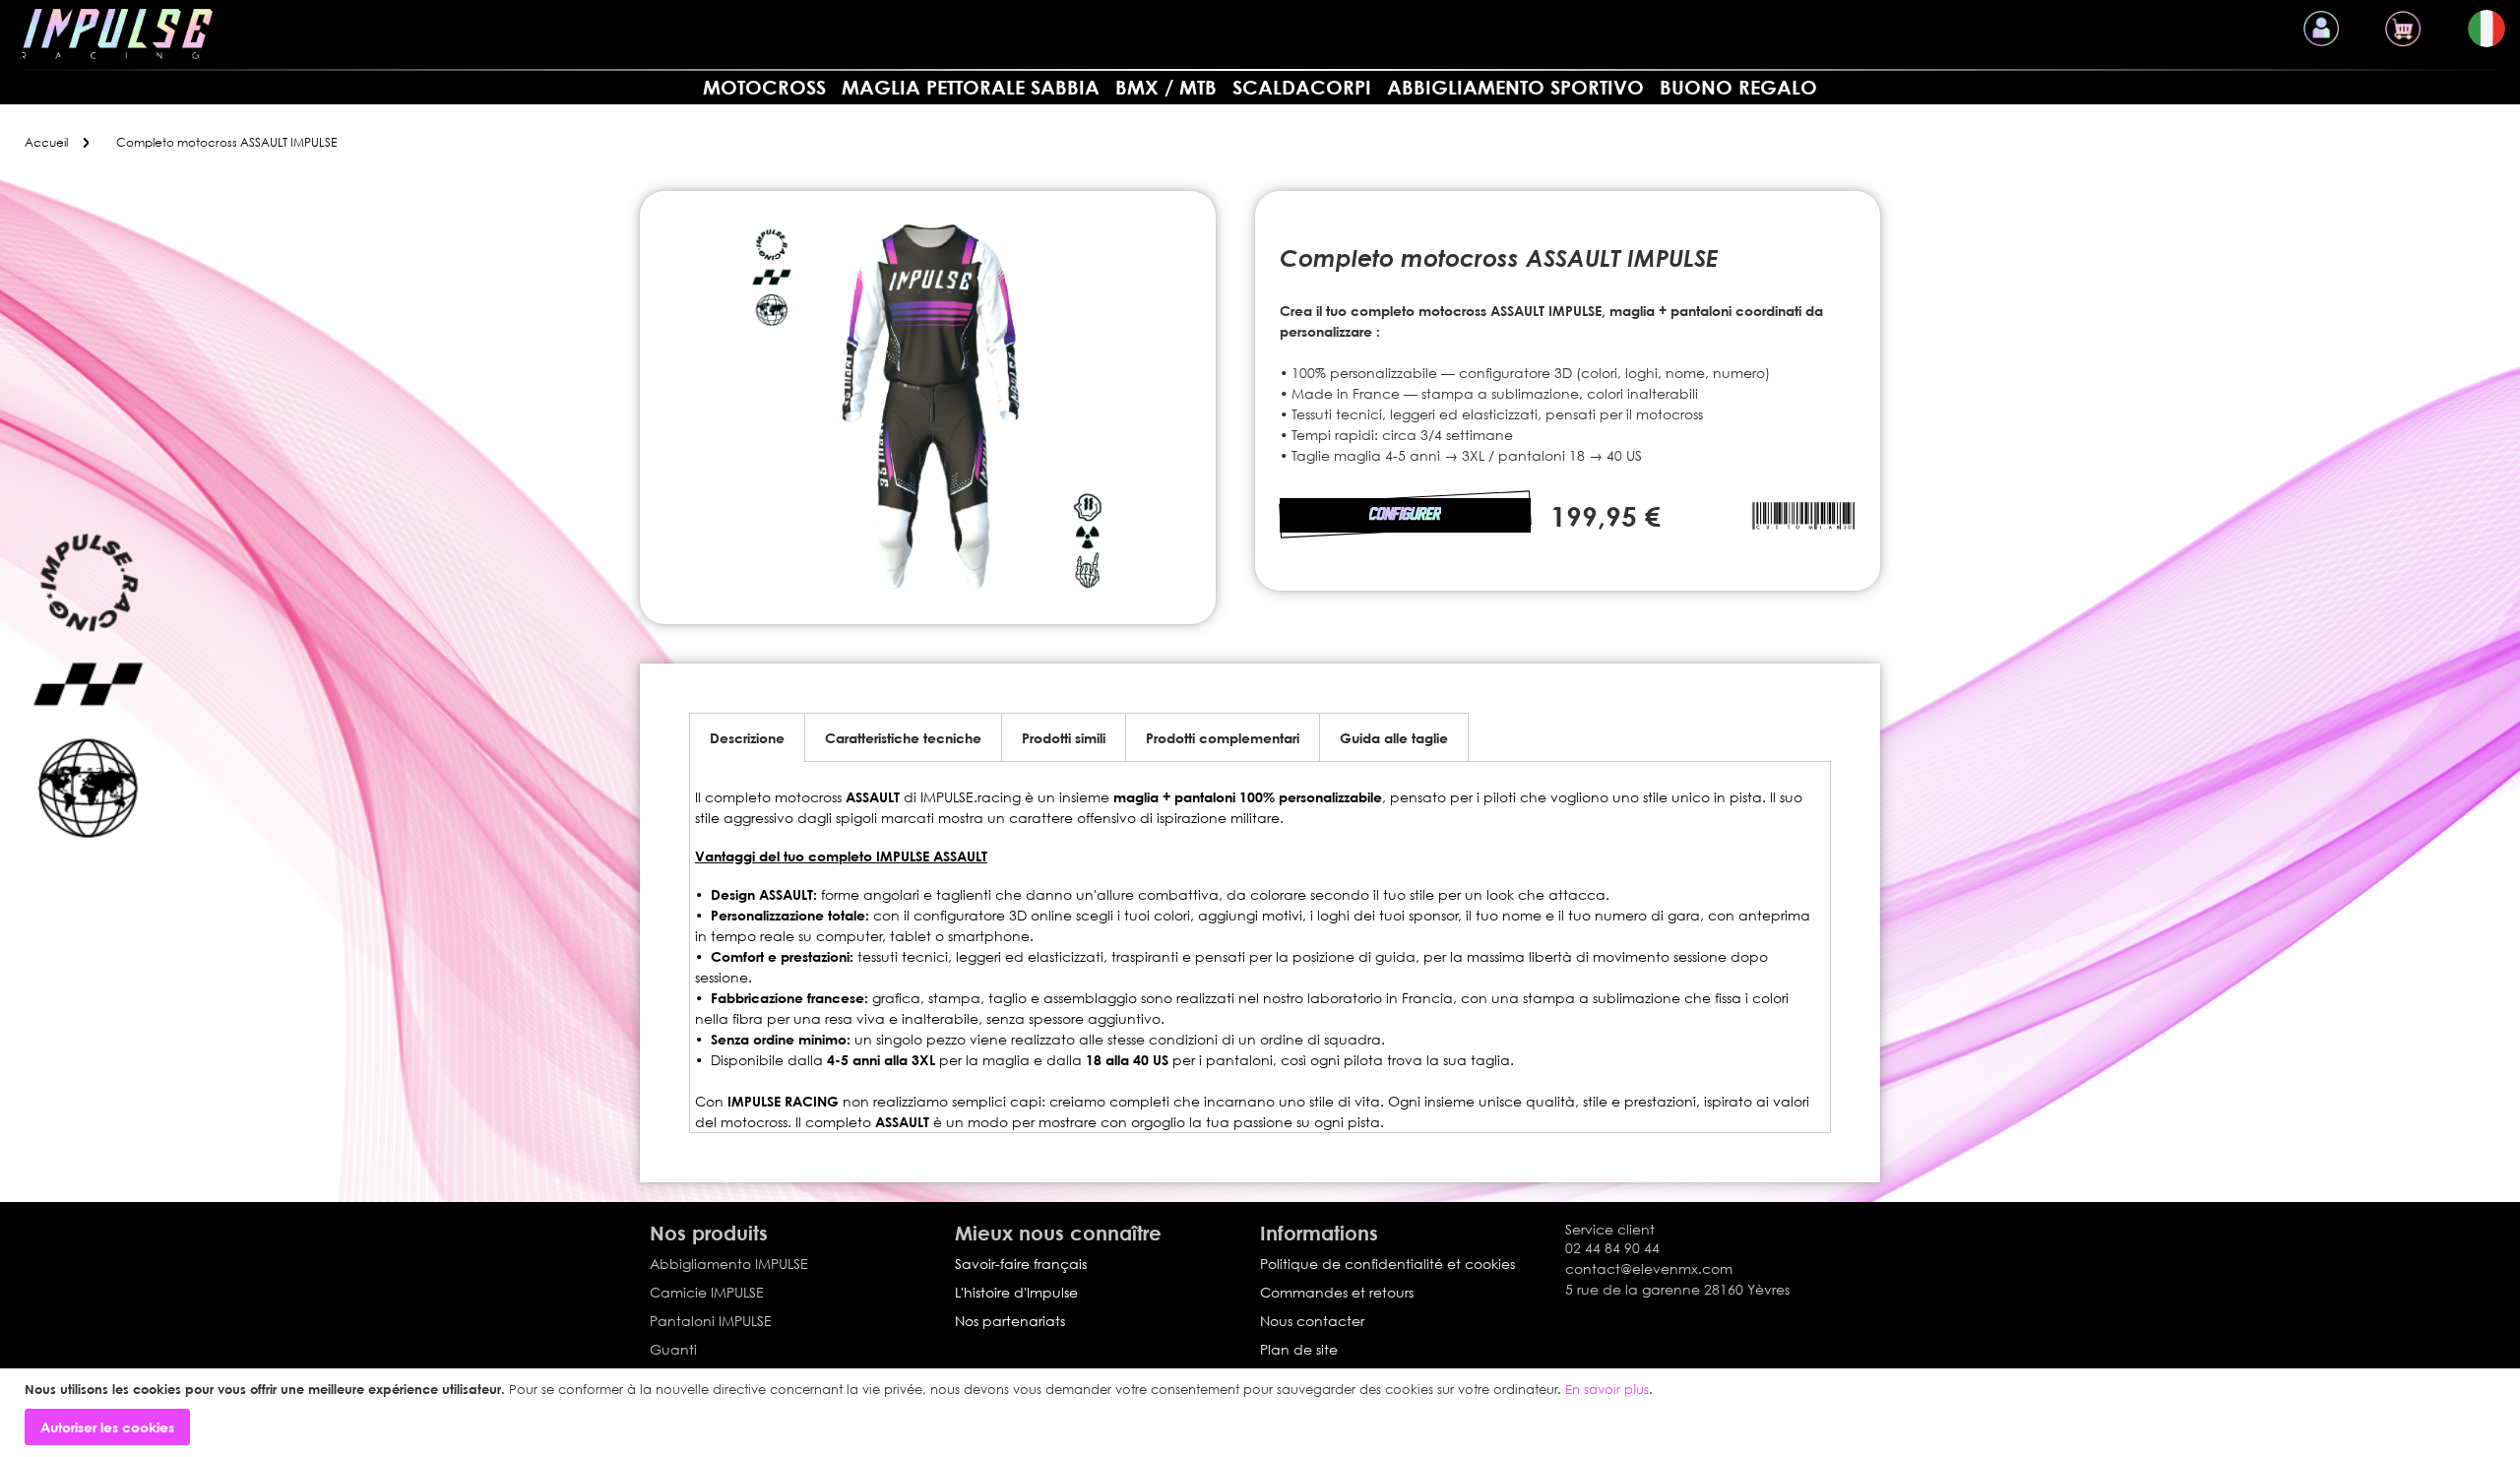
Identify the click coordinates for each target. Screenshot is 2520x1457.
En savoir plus (1607, 1389)
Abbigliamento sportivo (1515, 87)
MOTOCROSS (764, 87)
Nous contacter (1312, 1321)
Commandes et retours (1337, 1292)
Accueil (46, 142)
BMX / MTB (1166, 87)
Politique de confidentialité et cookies (1387, 1264)
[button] (2487, 29)
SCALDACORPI (1302, 87)
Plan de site (1299, 1349)
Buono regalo (1738, 87)
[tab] (747, 737)
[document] (1262, 1413)
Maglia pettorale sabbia (971, 87)
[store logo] (116, 34)
